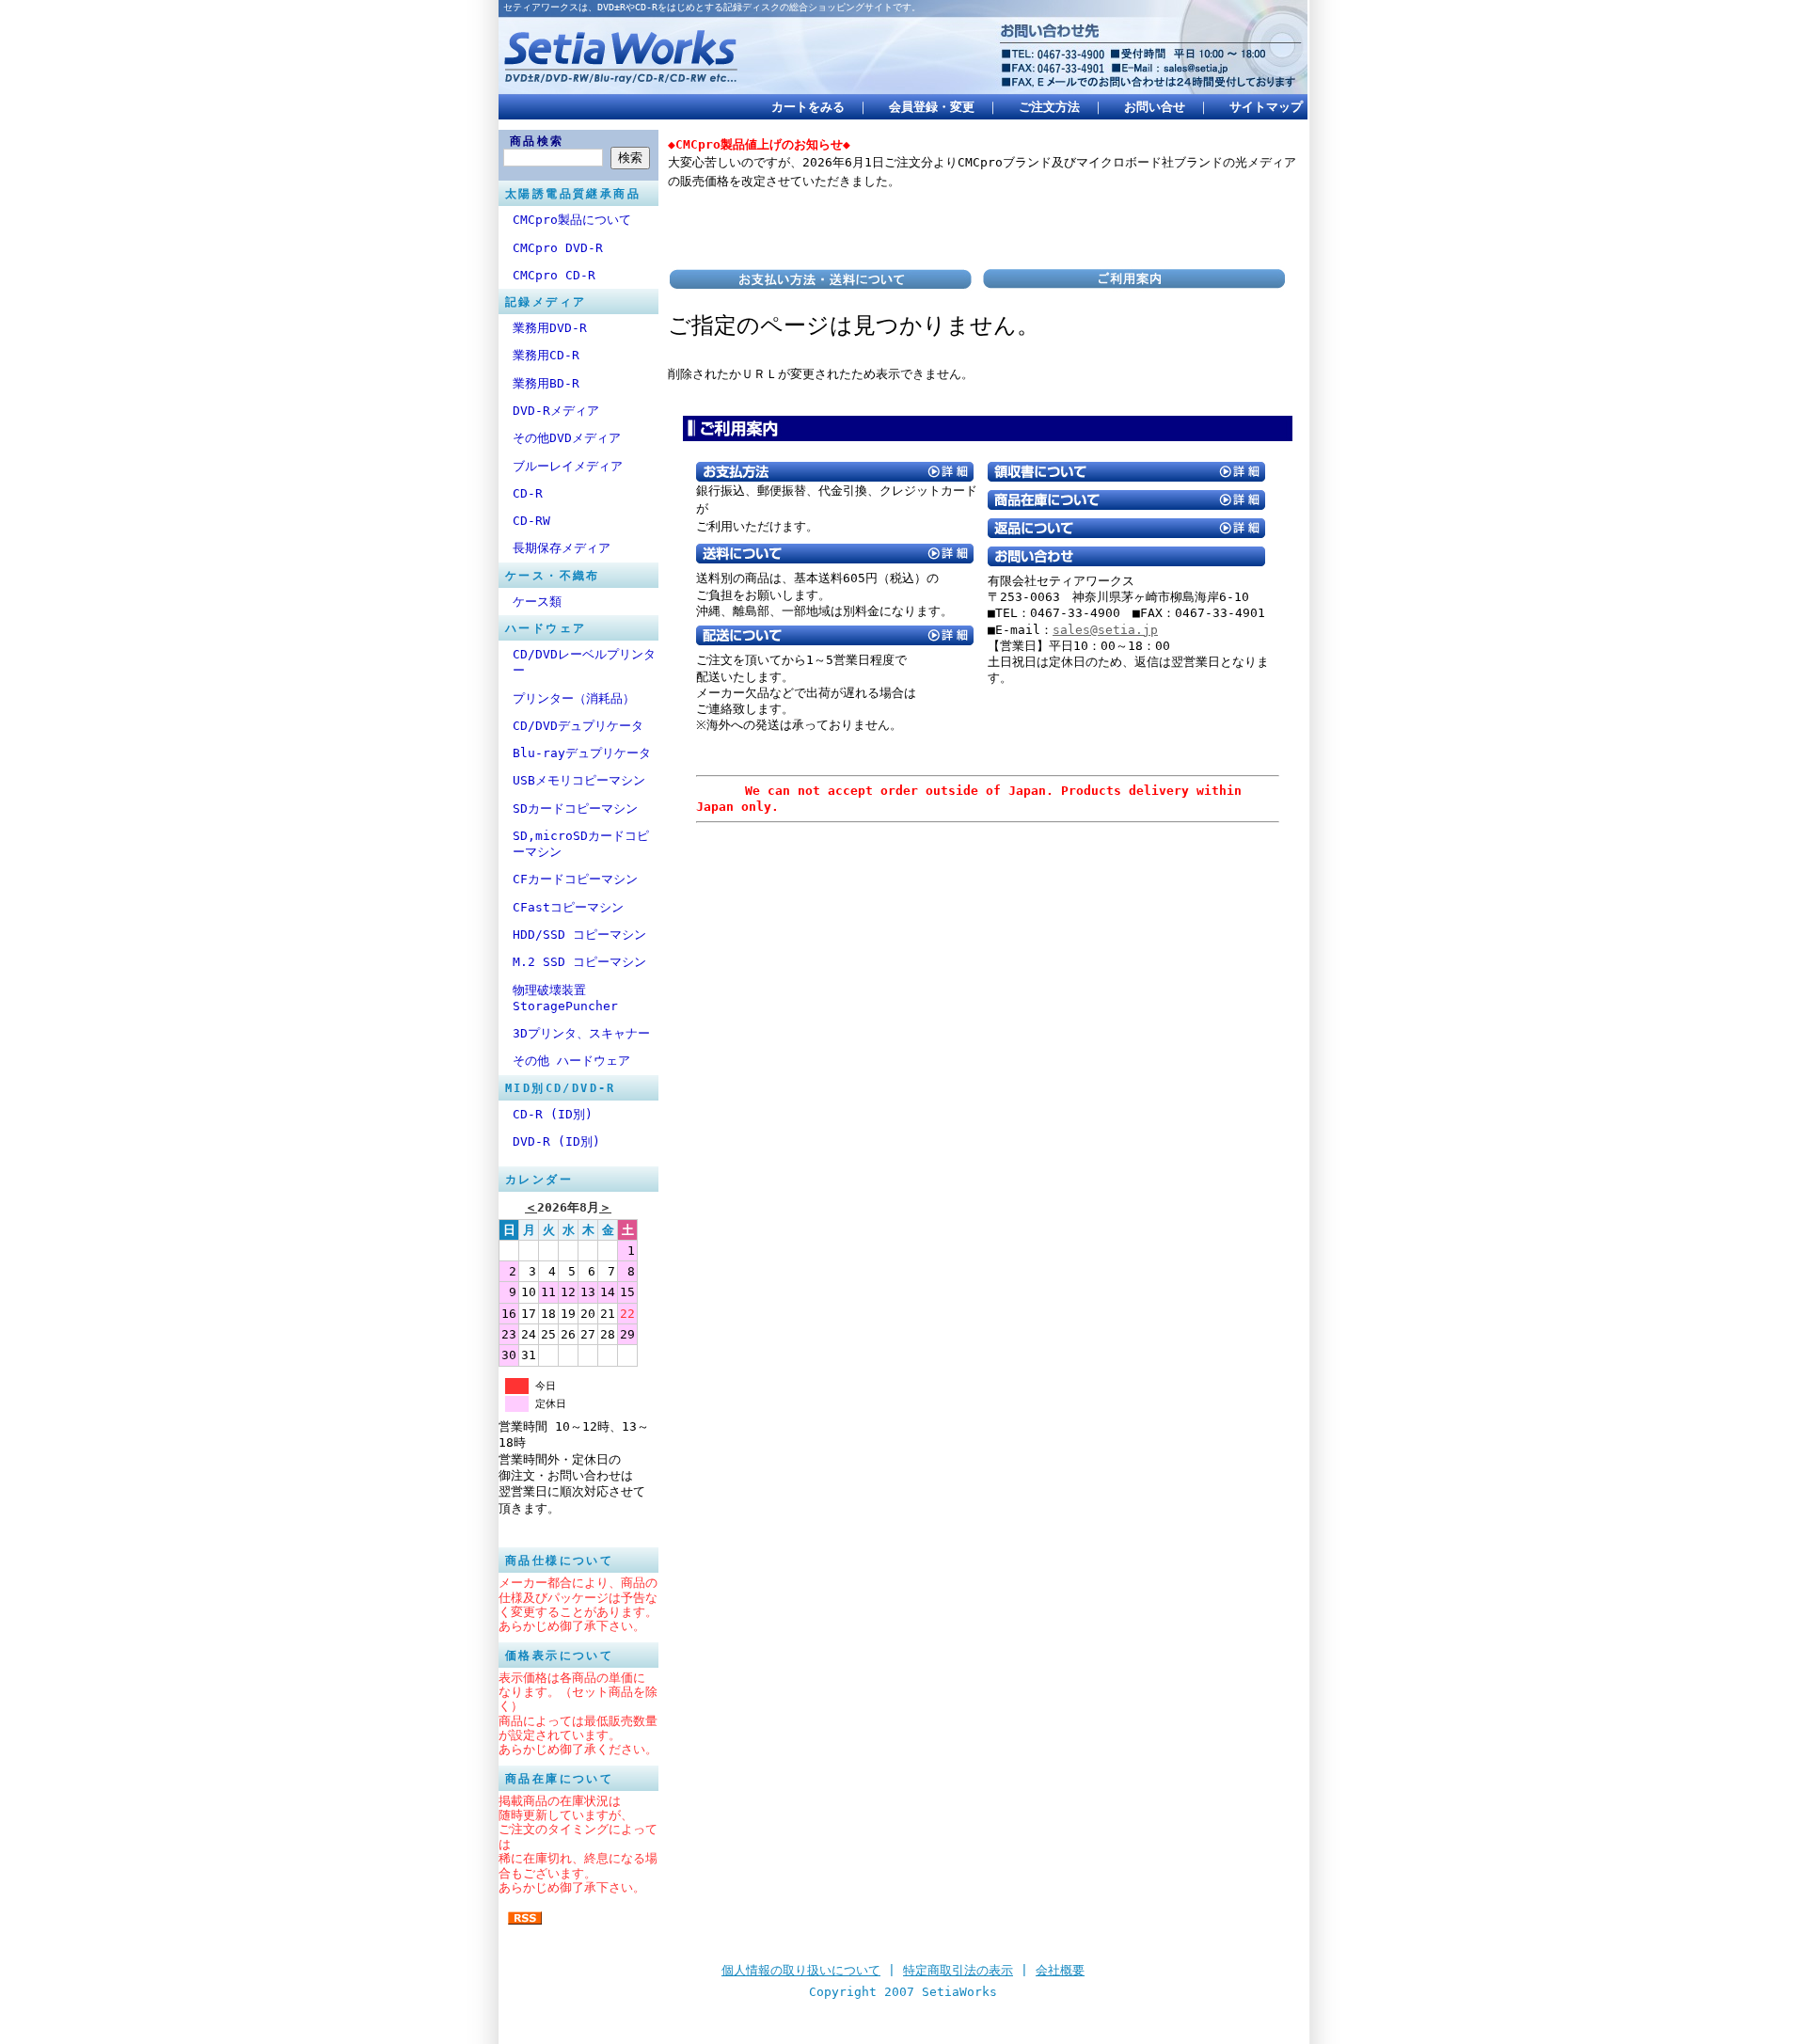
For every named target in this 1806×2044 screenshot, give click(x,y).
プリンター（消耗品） (574, 698)
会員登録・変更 (932, 107)
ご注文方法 (1049, 107)
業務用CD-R (546, 355)
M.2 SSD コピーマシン (579, 962)
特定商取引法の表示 (958, 1970)
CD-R (528, 493)
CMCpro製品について (572, 220)
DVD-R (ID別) (556, 1141)
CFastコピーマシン (568, 907)
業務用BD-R (546, 383)
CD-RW (531, 521)
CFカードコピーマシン (575, 879)
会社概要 (1060, 1970)
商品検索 (537, 141)
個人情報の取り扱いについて (801, 1970)
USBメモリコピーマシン (579, 780)
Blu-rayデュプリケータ (582, 753)
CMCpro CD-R (554, 275)
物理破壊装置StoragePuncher (565, 998)
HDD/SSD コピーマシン (579, 935)
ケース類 (537, 602)
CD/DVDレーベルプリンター (584, 662)
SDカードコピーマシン (575, 808)
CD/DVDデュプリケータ (578, 726)
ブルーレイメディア (568, 466)
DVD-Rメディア (556, 411)
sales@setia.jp (1105, 630)
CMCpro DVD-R (558, 248)
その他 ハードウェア (571, 1061)
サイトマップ (1266, 107)
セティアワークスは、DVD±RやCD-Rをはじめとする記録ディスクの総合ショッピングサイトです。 (712, 7)
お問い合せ (1155, 107)
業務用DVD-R (550, 328)
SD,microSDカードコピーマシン (581, 844)
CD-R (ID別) (553, 1114)
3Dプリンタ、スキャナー (581, 1033)
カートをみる (808, 107)
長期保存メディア (562, 548)
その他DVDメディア (567, 438)
